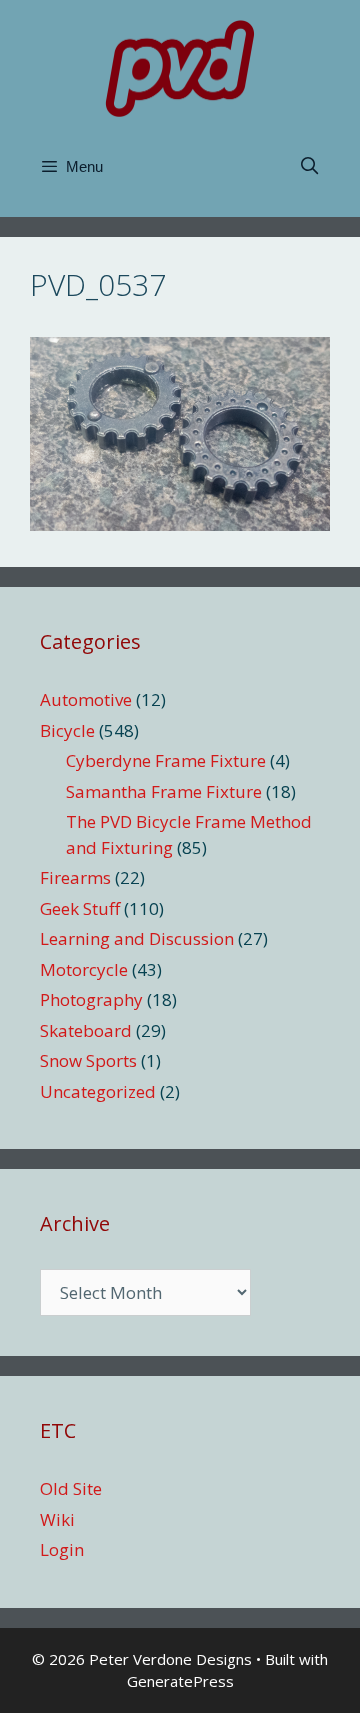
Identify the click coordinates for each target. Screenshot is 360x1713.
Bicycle (67, 730)
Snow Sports (88, 1060)
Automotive (86, 699)
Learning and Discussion (137, 938)
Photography (91, 999)
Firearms (75, 877)
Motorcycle (84, 969)
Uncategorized (98, 1091)
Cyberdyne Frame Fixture (166, 760)
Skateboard (86, 1030)
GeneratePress (180, 1681)
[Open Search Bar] (309, 167)
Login (62, 1549)
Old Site (71, 1488)
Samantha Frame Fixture (164, 791)
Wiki (57, 1519)
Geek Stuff (80, 908)
